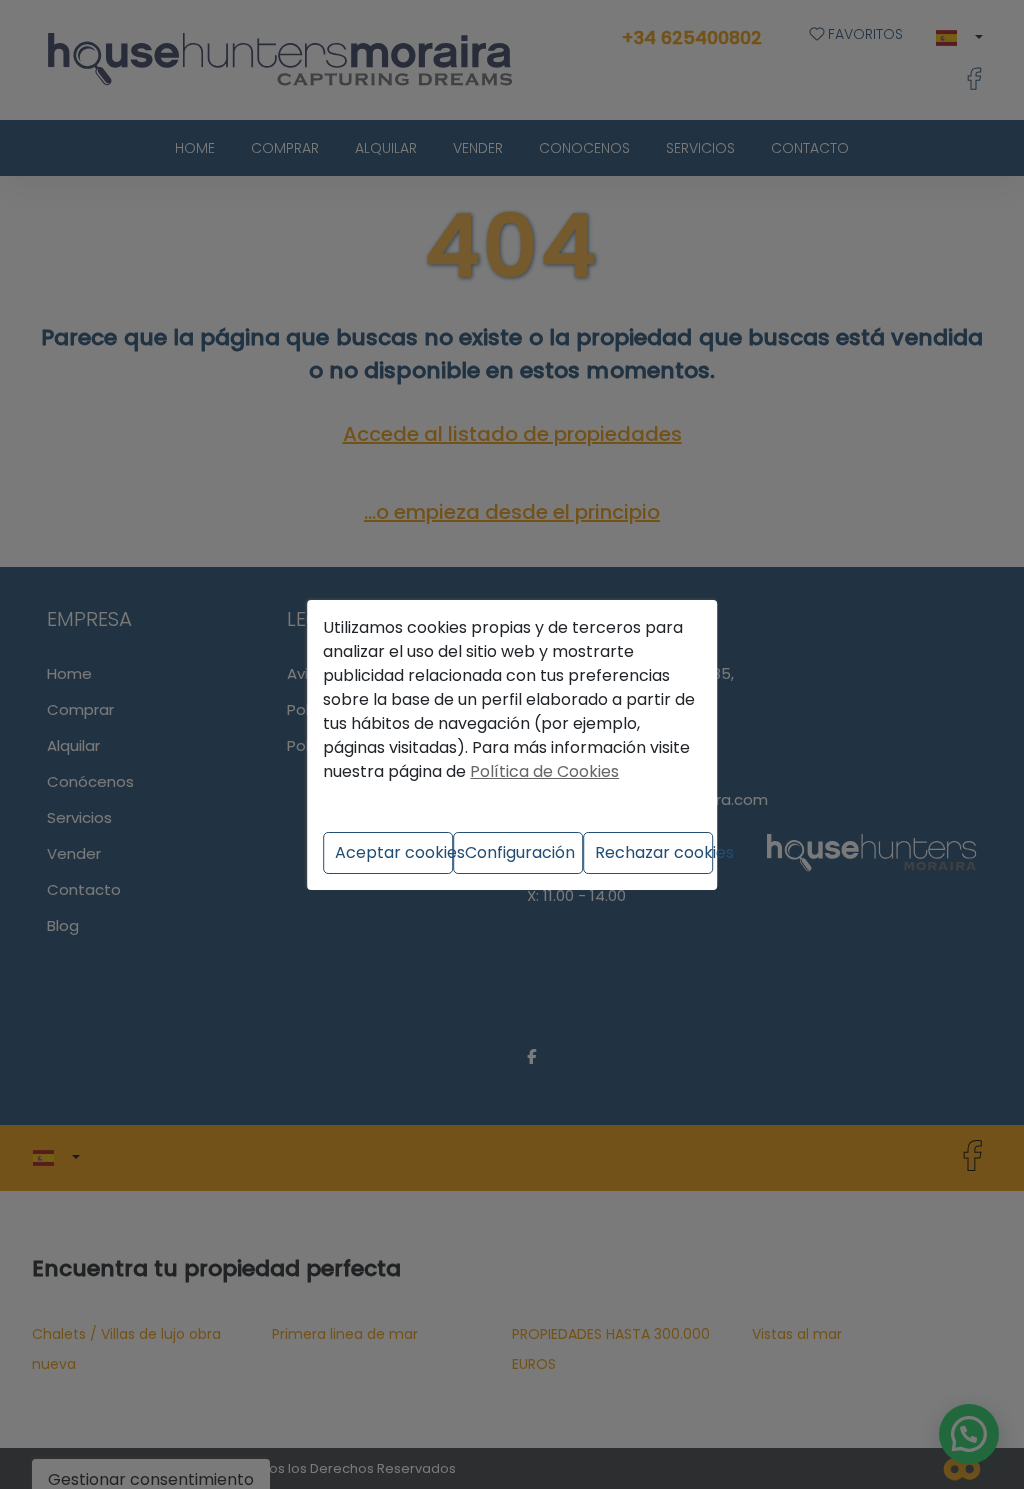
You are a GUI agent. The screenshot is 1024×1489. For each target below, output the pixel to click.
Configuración (520, 852)
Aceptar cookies (394, 852)
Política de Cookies (544, 771)
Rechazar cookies (654, 852)
